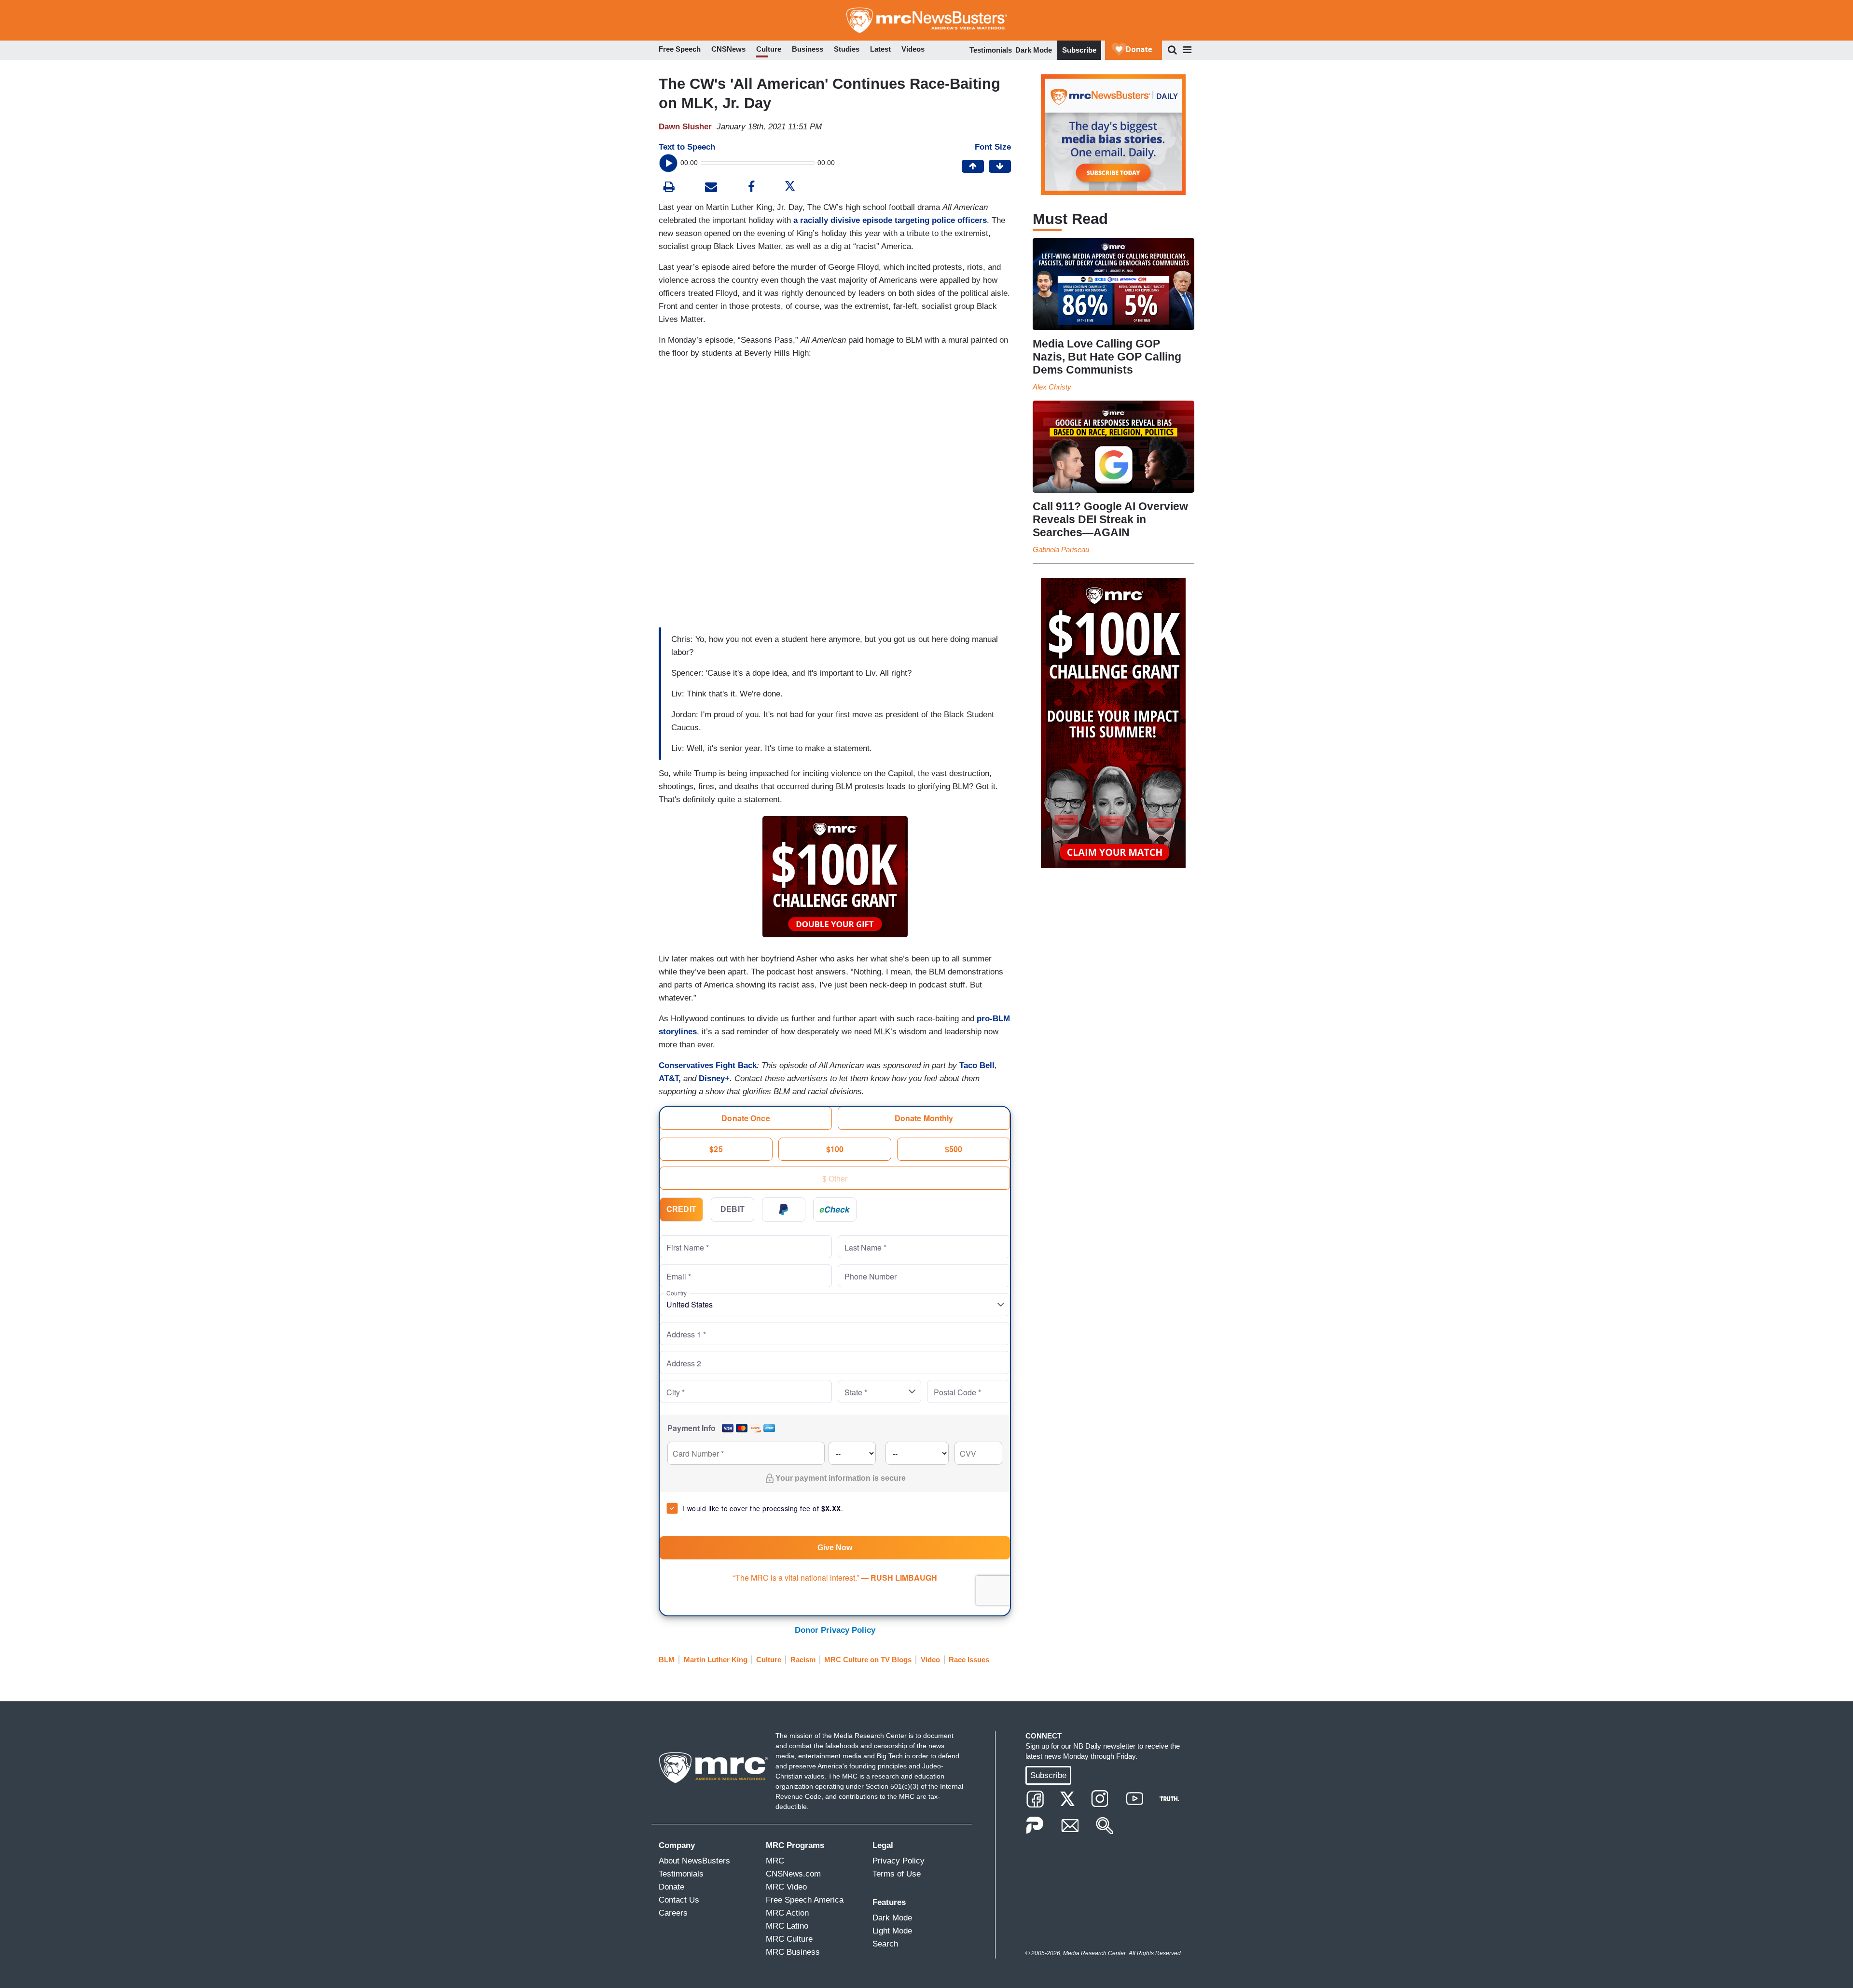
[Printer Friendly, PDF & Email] (711, 188)
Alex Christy (1052, 387)
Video (930, 1660)
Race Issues (969, 1660)
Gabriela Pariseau (1061, 549)
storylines (678, 1032)
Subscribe (1079, 50)
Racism (803, 1660)
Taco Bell (977, 1065)
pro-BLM (993, 1019)
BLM (667, 1660)
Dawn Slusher (685, 127)
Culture (769, 1660)
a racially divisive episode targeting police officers (890, 220)
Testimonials (991, 50)
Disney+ (714, 1078)
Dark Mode (1034, 50)
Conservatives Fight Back (708, 1065)
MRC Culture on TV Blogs (868, 1660)
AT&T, (670, 1078)
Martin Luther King (716, 1660)
